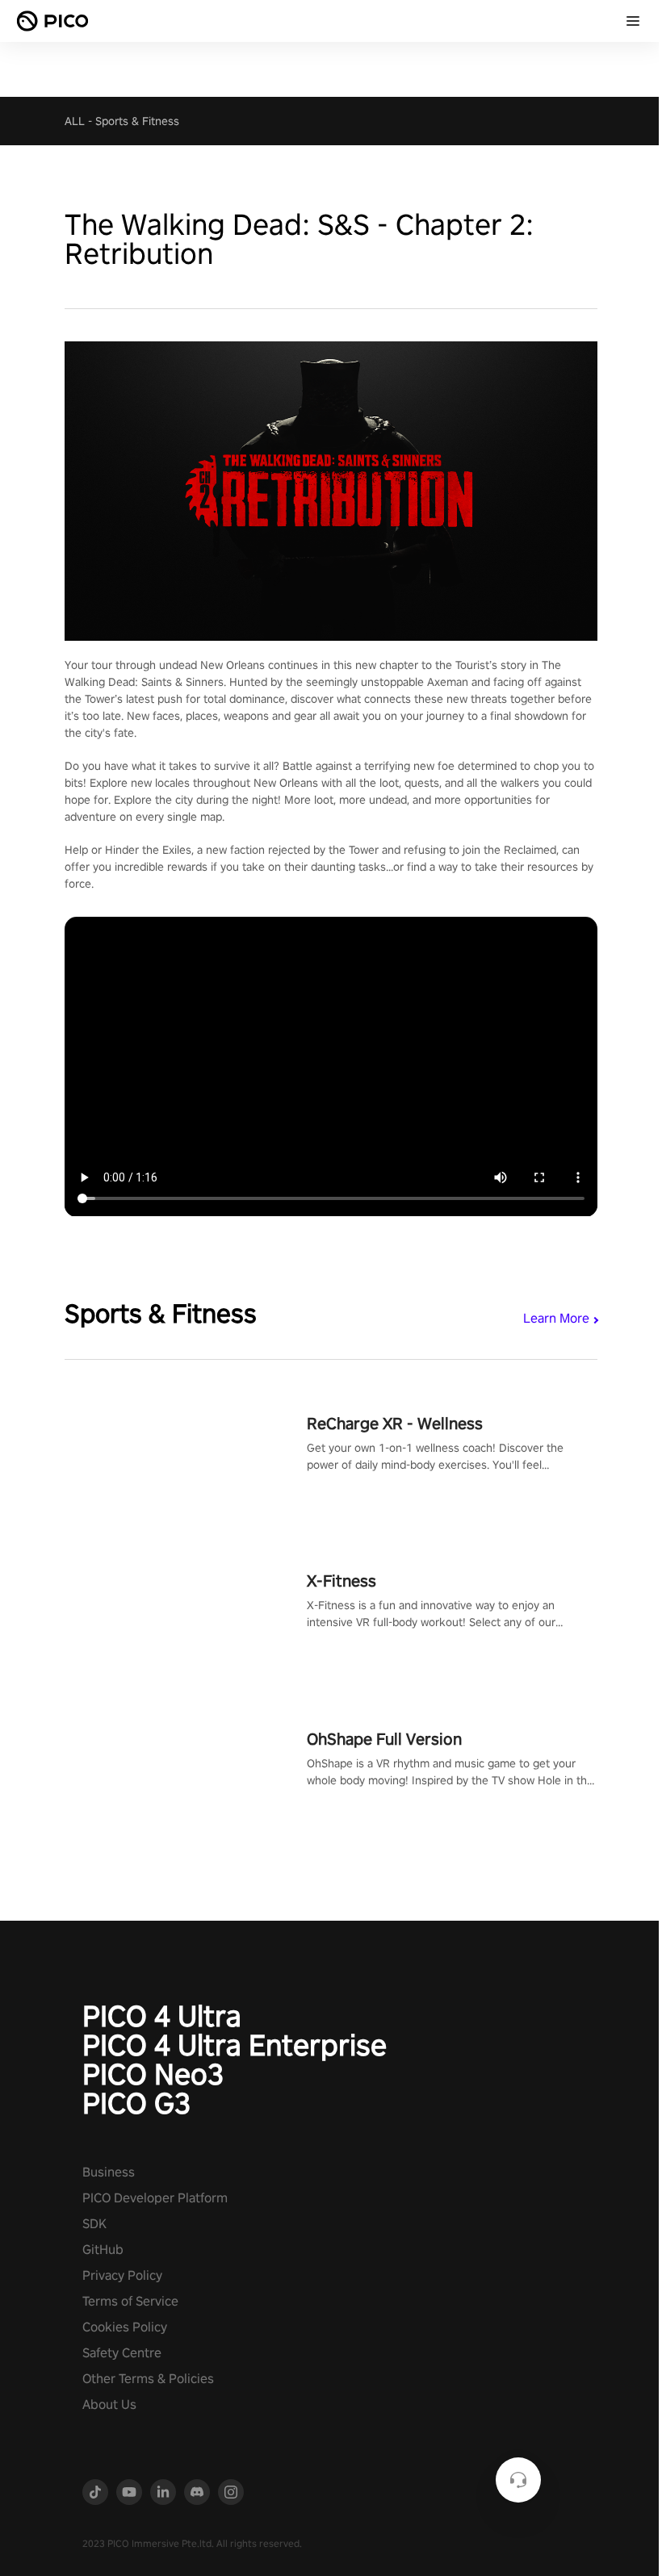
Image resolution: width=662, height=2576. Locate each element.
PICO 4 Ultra (162, 2016)
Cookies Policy (125, 2327)
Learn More (556, 1318)
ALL (75, 121)
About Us (109, 2405)
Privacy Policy (122, 2275)
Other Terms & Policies (148, 2379)
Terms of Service (130, 2301)
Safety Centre (122, 2353)
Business (109, 2172)
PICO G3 (136, 2103)
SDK (94, 2224)
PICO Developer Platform (155, 2198)
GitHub (103, 2250)
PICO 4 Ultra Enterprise (235, 2045)
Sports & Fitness (137, 121)
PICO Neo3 (153, 2074)
